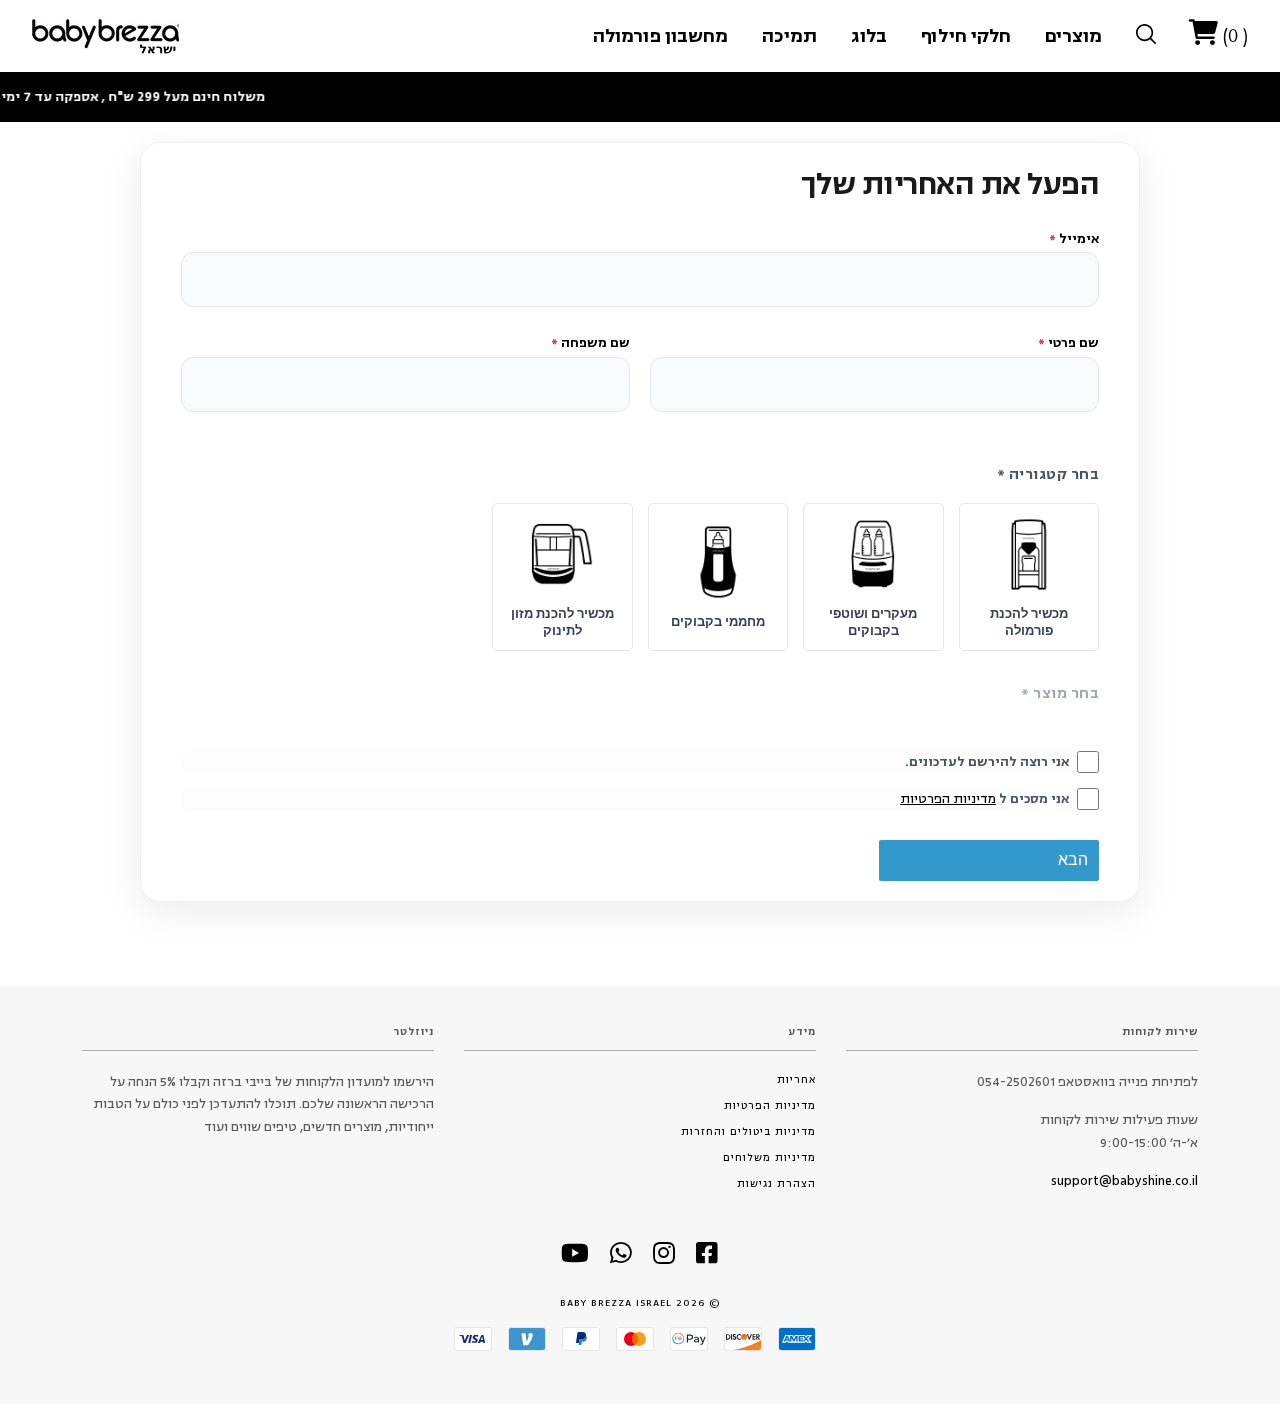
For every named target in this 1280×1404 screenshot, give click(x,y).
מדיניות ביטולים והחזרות (748, 1131)
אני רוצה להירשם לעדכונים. (987, 762)
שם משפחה (590, 343)
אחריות (796, 1079)
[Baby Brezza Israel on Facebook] (707, 1258)
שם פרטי (1068, 343)
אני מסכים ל (984, 799)
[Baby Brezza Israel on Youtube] (575, 1258)
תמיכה (789, 36)
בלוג (869, 36)
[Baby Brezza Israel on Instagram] (664, 1258)
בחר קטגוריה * (1048, 474)
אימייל (1074, 239)
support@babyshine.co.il (1124, 1181)
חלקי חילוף (966, 36)
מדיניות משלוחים (769, 1157)
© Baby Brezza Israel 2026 (640, 1302)
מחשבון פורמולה (660, 36)
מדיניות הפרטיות (948, 799)
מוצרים (1073, 36)
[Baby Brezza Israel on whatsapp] (621, 1258)
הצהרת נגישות (776, 1183)
